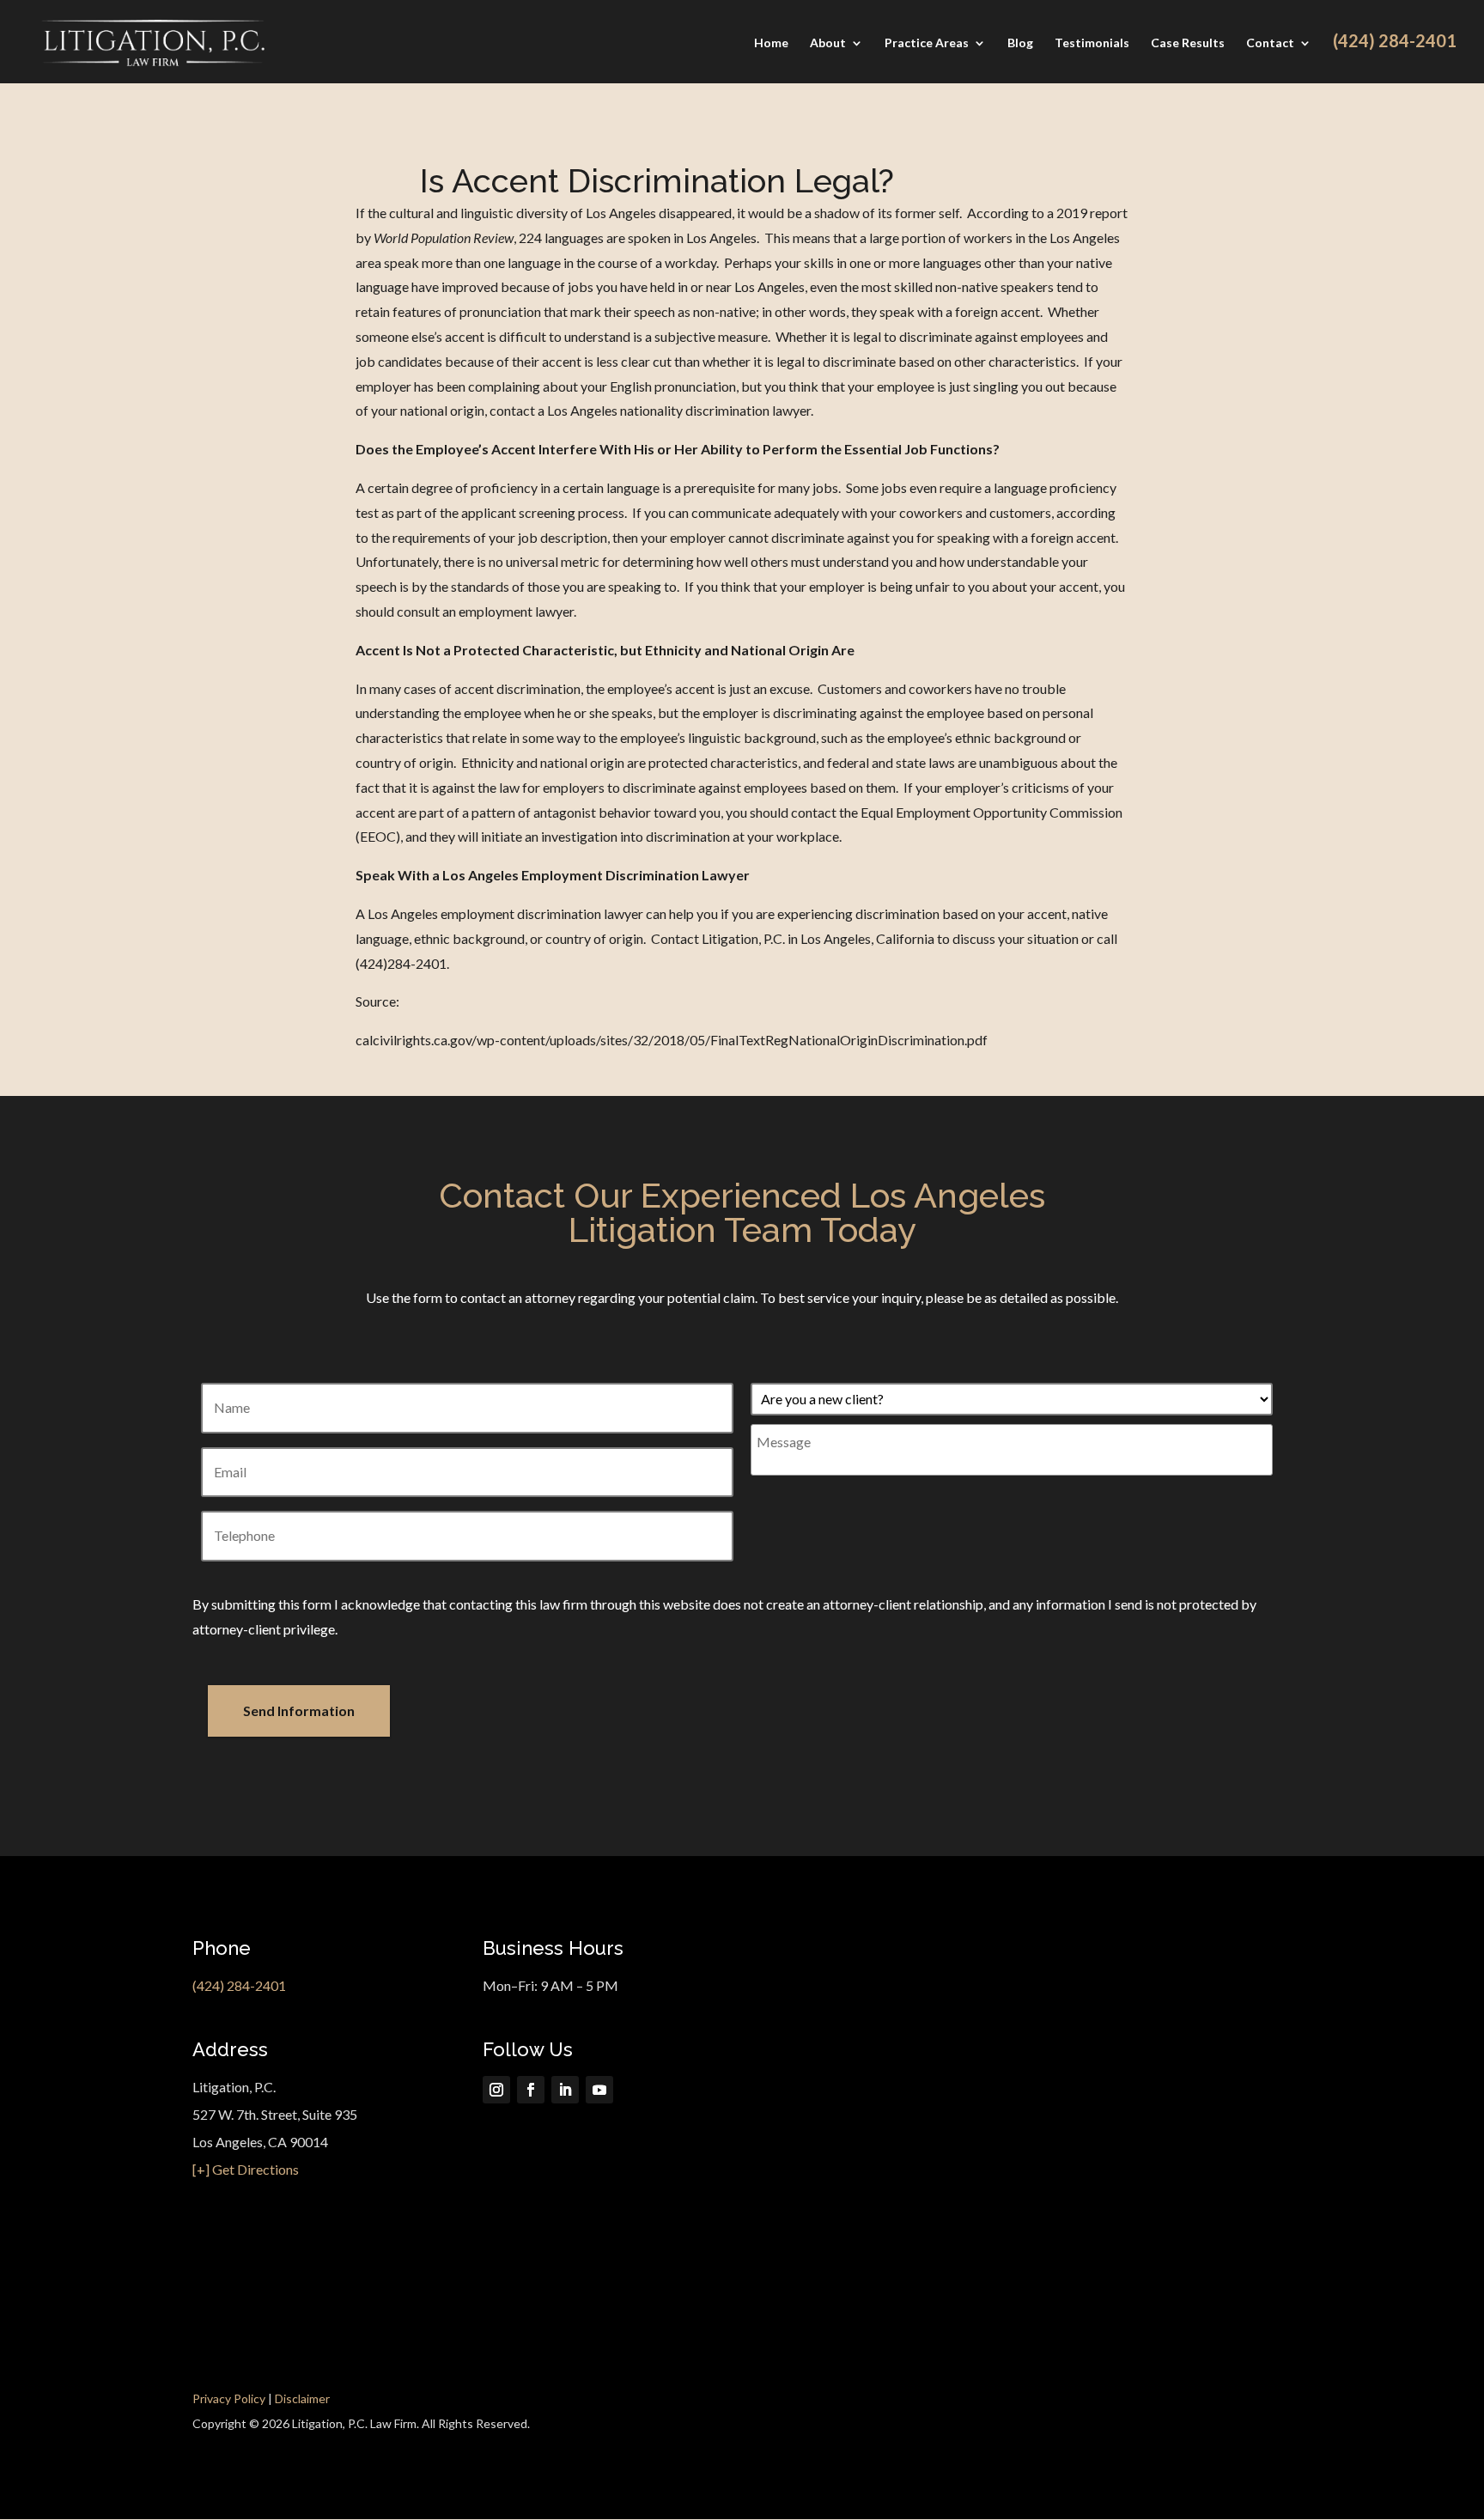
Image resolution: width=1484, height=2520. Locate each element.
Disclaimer (302, 2398)
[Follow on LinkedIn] (565, 2090)
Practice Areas (927, 43)
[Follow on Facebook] (531, 2090)
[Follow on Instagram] (496, 2090)
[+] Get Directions (246, 2169)
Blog (1020, 43)
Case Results (1188, 43)
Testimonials (1092, 43)
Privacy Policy (229, 2398)
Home (771, 43)
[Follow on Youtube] (599, 2090)
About (828, 43)
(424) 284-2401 (239, 1985)
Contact (1270, 43)
